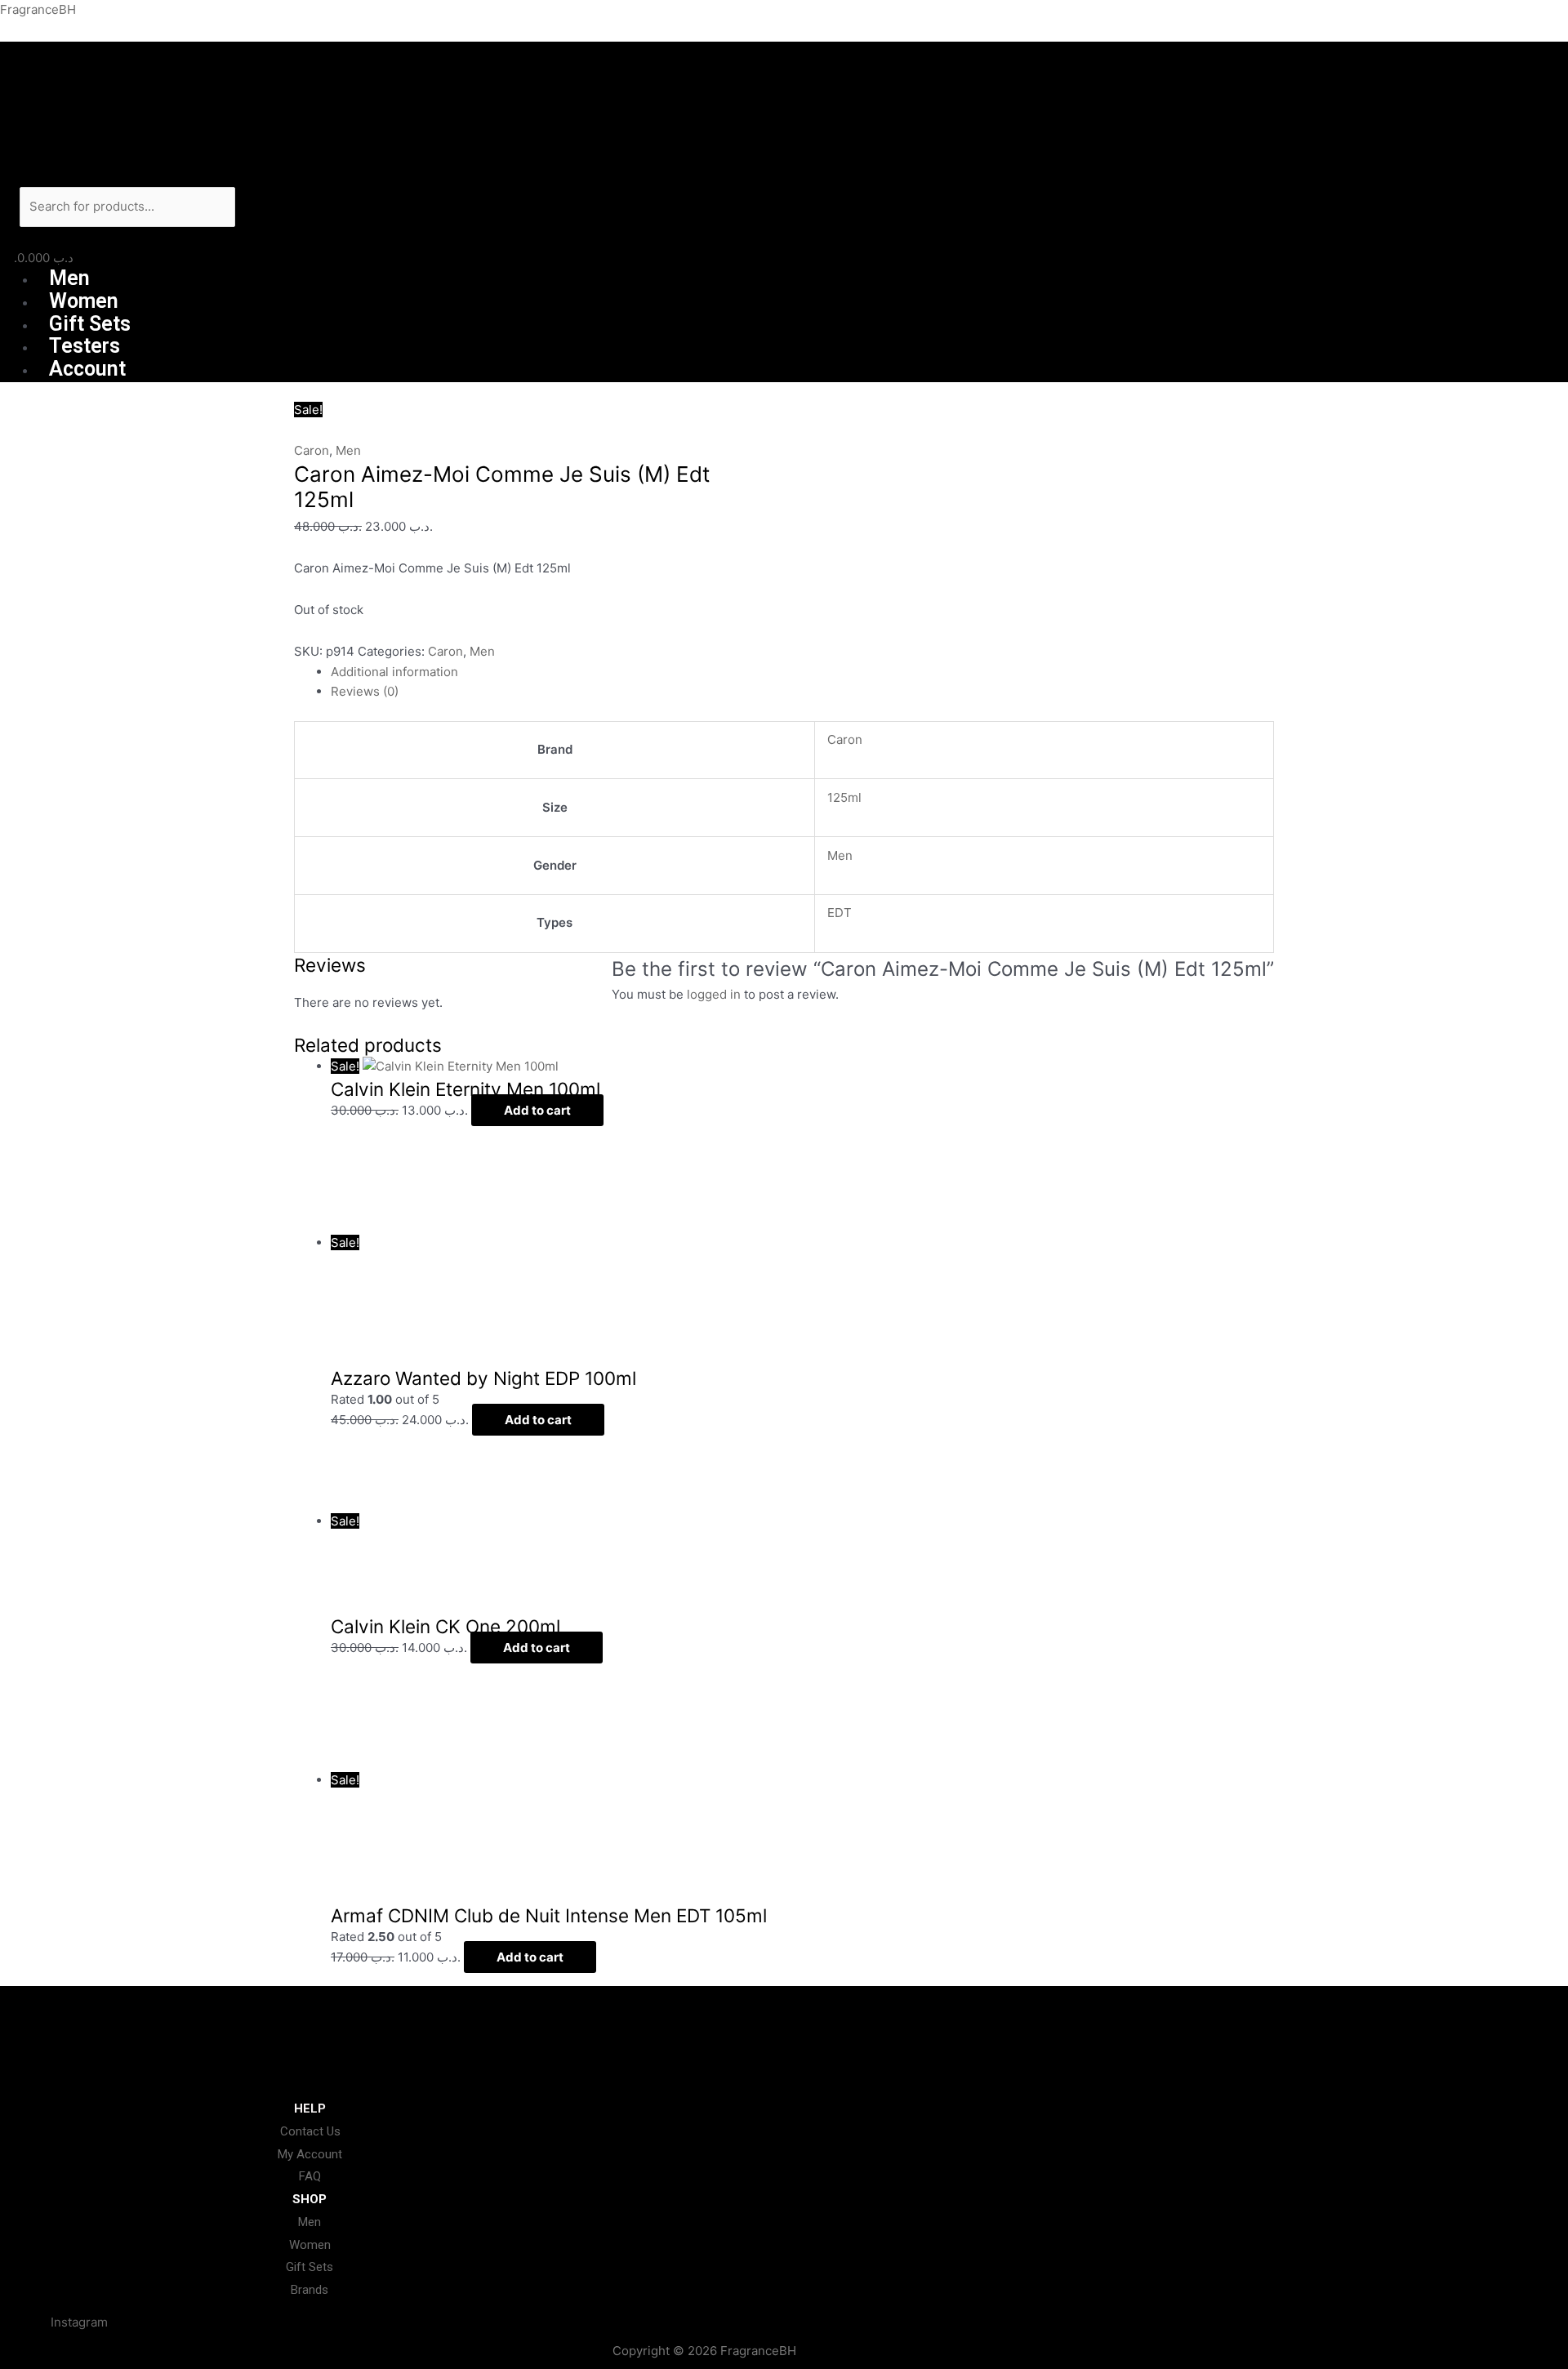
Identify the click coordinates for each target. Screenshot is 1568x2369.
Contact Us (310, 2131)
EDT (840, 913)
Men (69, 278)
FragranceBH (38, 9)
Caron (312, 450)
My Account (310, 2154)
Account (87, 369)
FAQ (310, 2176)
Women (84, 301)
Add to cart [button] (537, 1110)
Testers (85, 346)
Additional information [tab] (394, 672)
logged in (714, 994)
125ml (844, 797)
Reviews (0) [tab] (365, 691)
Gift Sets (90, 324)
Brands (310, 2290)
